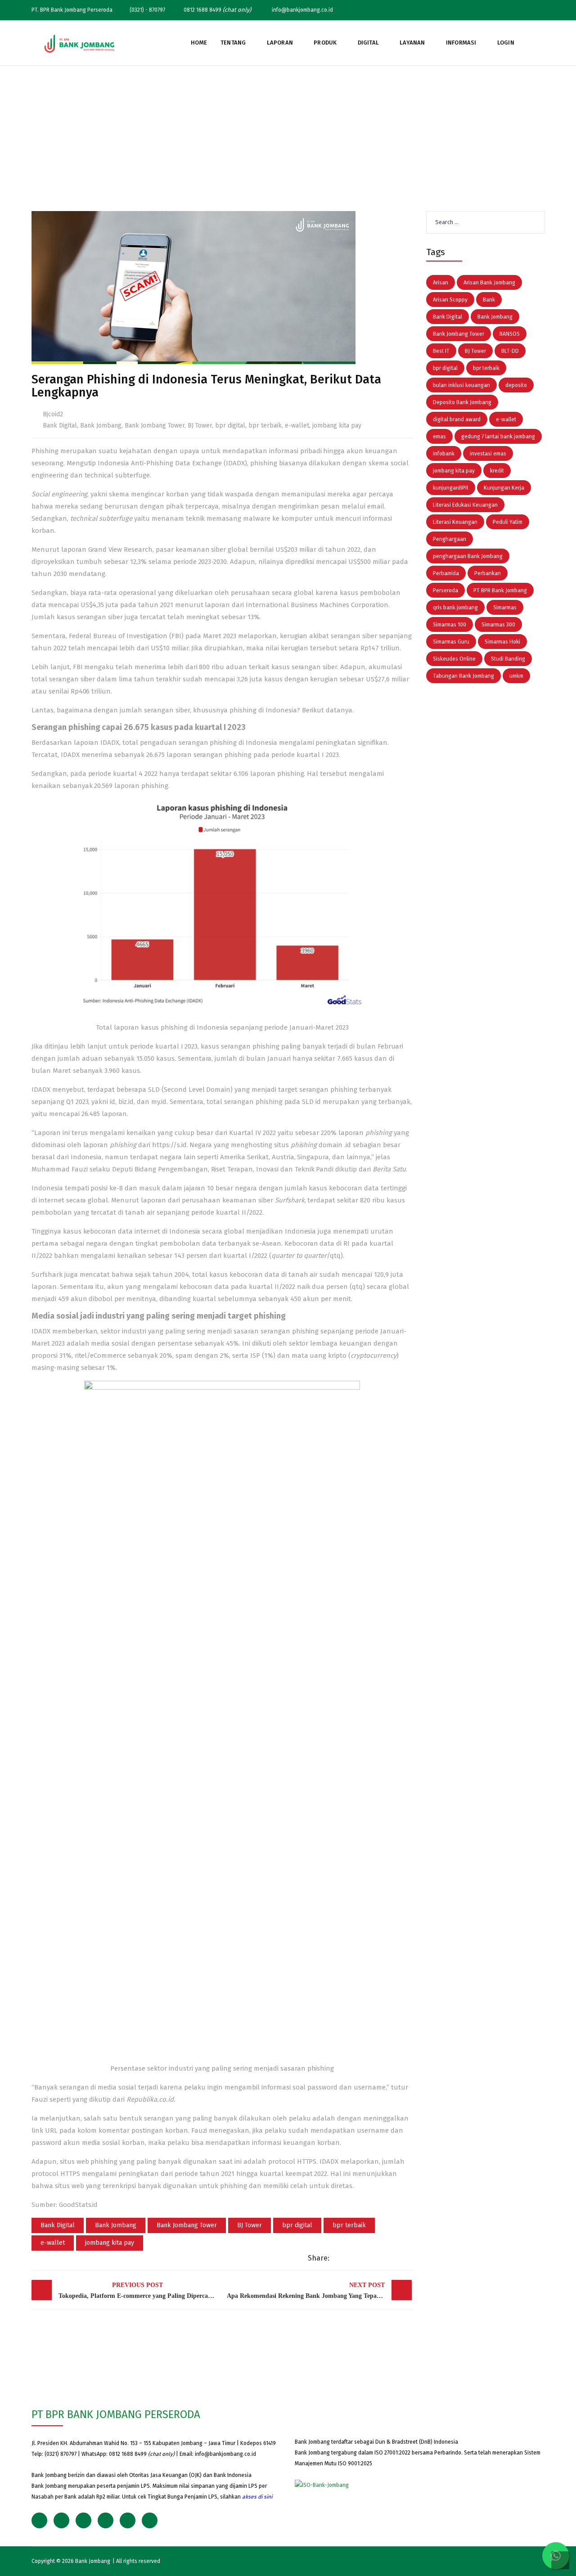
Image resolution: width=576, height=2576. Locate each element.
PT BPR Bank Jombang (500, 590)
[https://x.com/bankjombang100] (466, 10)
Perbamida (446, 573)
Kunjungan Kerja (504, 488)
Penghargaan (450, 539)
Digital (368, 43)
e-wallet (297, 426)
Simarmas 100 (450, 625)
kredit (497, 471)
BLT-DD (510, 351)
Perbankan (488, 573)
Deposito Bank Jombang (462, 402)
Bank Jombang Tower (155, 426)
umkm (516, 676)
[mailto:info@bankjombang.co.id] (542, 10)
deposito (516, 385)
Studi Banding (508, 659)
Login (506, 43)
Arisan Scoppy (450, 300)
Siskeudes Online (454, 659)
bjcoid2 (53, 414)
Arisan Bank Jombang (489, 283)
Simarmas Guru (451, 642)
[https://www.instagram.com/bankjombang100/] (496, 10)
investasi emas (488, 454)
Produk (325, 43)
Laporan (280, 43)
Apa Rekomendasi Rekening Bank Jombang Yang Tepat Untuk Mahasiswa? (319, 2290)
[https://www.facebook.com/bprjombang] (481, 10)
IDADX (110, 743)
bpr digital (230, 426)
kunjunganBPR (451, 488)
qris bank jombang (455, 608)
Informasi (461, 43)
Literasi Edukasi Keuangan (465, 505)
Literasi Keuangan (455, 522)
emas (439, 437)
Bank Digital (60, 426)
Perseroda (445, 590)
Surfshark (290, 1200)
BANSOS (510, 334)
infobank (444, 454)
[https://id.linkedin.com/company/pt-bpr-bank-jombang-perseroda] (527, 10)
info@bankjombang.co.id (225, 2454)
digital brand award (457, 419)
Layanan (412, 43)
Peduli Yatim (508, 522)
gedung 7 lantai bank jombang (498, 437)
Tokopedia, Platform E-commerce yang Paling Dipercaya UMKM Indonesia (140, 2290)
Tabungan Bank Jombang (463, 676)
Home (199, 43)
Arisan (441, 283)
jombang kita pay (337, 426)
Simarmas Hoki (502, 642)
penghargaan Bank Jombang (468, 556)
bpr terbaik (265, 426)
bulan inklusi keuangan (461, 385)
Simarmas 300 (498, 625)
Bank (489, 300)
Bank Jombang (101, 426)
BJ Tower (200, 426)
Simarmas (505, 608)
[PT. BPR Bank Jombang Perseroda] (79, 43)
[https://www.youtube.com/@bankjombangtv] (512, 10)
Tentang (233, 43)
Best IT (441, 351)
